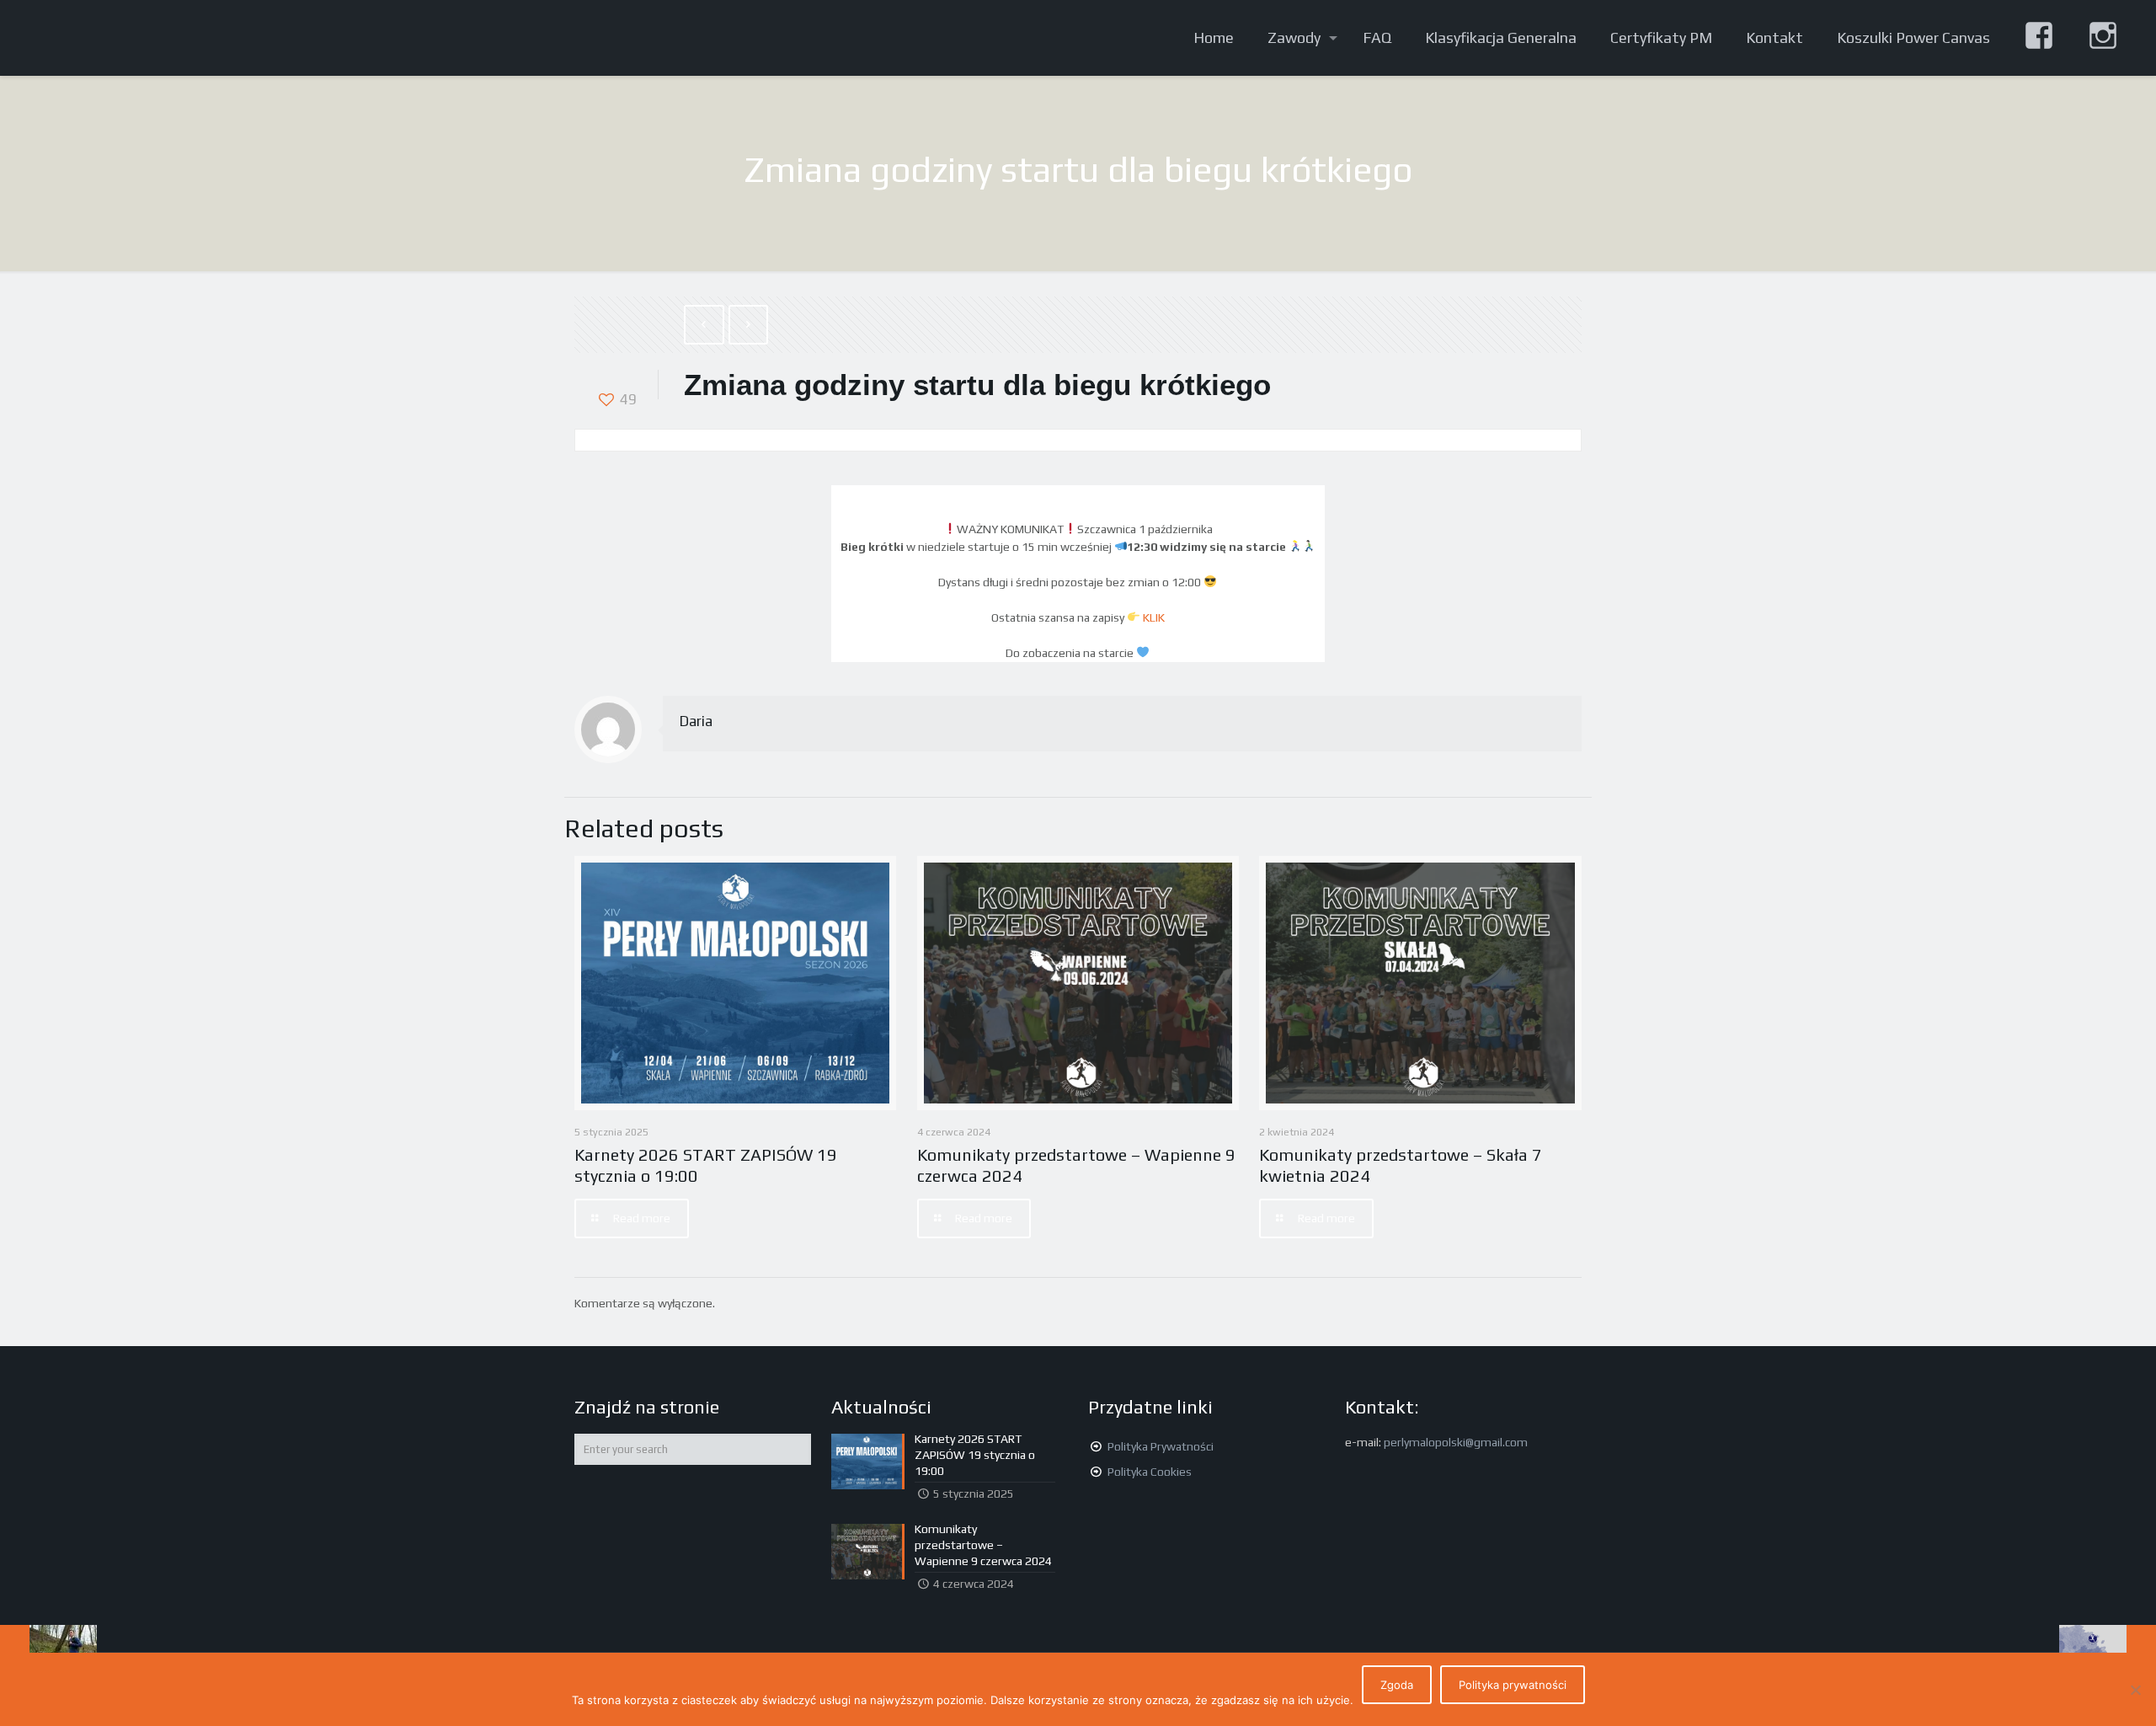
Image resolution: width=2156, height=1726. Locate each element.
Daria (696, 721)
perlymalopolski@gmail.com (1456, 1442)
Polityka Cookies (1150, 1472)
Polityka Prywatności (1161, 1446)
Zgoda (1397, 1685)
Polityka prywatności (1513, 1685)
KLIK (1154, 617)
